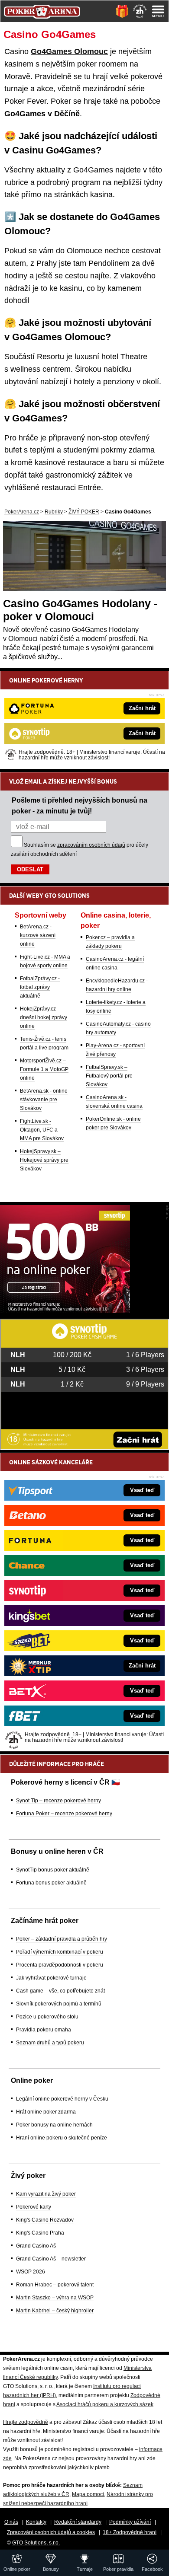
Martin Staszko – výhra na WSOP (55, 2298)
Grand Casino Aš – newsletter (51, 2259)
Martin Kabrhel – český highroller (55, 2311)
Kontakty (36, 2522)
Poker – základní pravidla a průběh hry (62, 1939)
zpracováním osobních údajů (91, 845)
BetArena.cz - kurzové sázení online (38, 935)
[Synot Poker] (65, 1311)
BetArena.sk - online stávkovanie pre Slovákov (44, 1100)
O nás (11, 2522)
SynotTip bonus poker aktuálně (53, 1870)
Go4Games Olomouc (69, 51)
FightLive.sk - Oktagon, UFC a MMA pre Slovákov (42, 1130)
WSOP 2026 (31, 2272)
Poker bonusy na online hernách (54, 2125)
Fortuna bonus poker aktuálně (51, 1883)
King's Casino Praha (40, 2233)
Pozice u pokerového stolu (47, 2017)
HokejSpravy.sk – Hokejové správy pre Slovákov (44, 1160)
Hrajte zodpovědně (26, 2422)
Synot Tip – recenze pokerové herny (58, 1801)
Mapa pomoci (88, 2494)
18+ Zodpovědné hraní (130, 2532)
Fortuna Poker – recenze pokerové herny (64, 1814)
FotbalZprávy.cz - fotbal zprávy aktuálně (40, 987)
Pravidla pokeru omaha (44, 2030)
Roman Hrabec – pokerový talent (55, 2285)
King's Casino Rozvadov (45, 2220)
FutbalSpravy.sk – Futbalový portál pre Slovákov (109, 1076)
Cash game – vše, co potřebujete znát (60, 1991)
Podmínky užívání (130, 2522)
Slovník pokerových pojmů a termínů (59, 2004)
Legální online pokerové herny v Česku (62, 2099)
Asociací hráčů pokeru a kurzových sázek (105, 2404)
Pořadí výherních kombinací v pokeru (60, 1952)
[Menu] (158, 11)
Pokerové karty (34, 2207)
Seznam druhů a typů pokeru (50, 2043)
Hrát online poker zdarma (46, 2112)
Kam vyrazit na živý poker (46, 2194)
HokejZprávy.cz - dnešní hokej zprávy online (44, 1017)
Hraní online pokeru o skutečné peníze (62, 2138)
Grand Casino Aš (36, 2246)
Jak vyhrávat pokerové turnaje (51, 1978)
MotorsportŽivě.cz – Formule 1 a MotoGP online (44, 1069)
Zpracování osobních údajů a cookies (51, 2532)
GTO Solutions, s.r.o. (36, 2543)
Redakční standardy (78, 2522)
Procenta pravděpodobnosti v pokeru (60, 1965)
